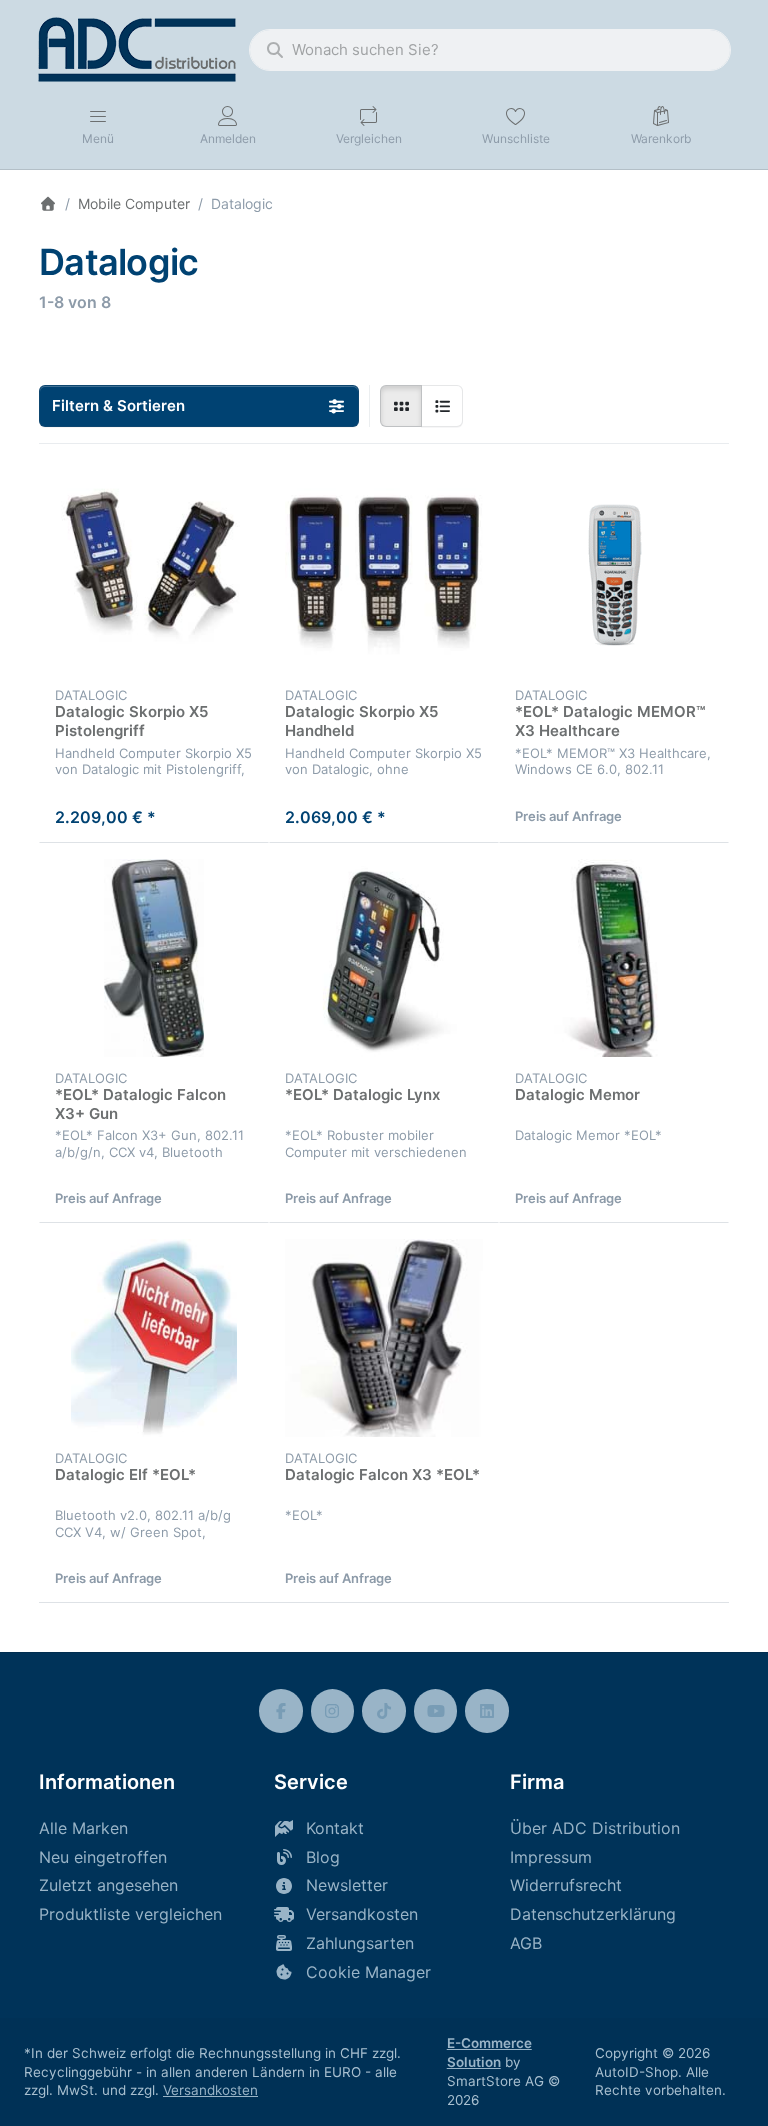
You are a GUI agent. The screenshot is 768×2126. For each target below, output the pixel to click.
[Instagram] (333, 1711)
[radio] (401, 406)
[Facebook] (281, 1711)
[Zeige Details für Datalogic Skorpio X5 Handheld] (384, 575)
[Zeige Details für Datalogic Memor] (614, 958)
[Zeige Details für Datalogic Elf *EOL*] (154, 1338)
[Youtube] (436, 1711)
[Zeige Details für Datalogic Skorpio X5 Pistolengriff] (154, 575)
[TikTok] (384, 1711)
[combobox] (490, 50)
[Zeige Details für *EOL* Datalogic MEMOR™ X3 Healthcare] (614, 575)
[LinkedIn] (487, 1711)
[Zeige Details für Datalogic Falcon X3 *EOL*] (384, 1338)
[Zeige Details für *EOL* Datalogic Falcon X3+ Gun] (154, 958)
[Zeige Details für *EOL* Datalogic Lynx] (384, 958)
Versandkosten (210, 2090)
